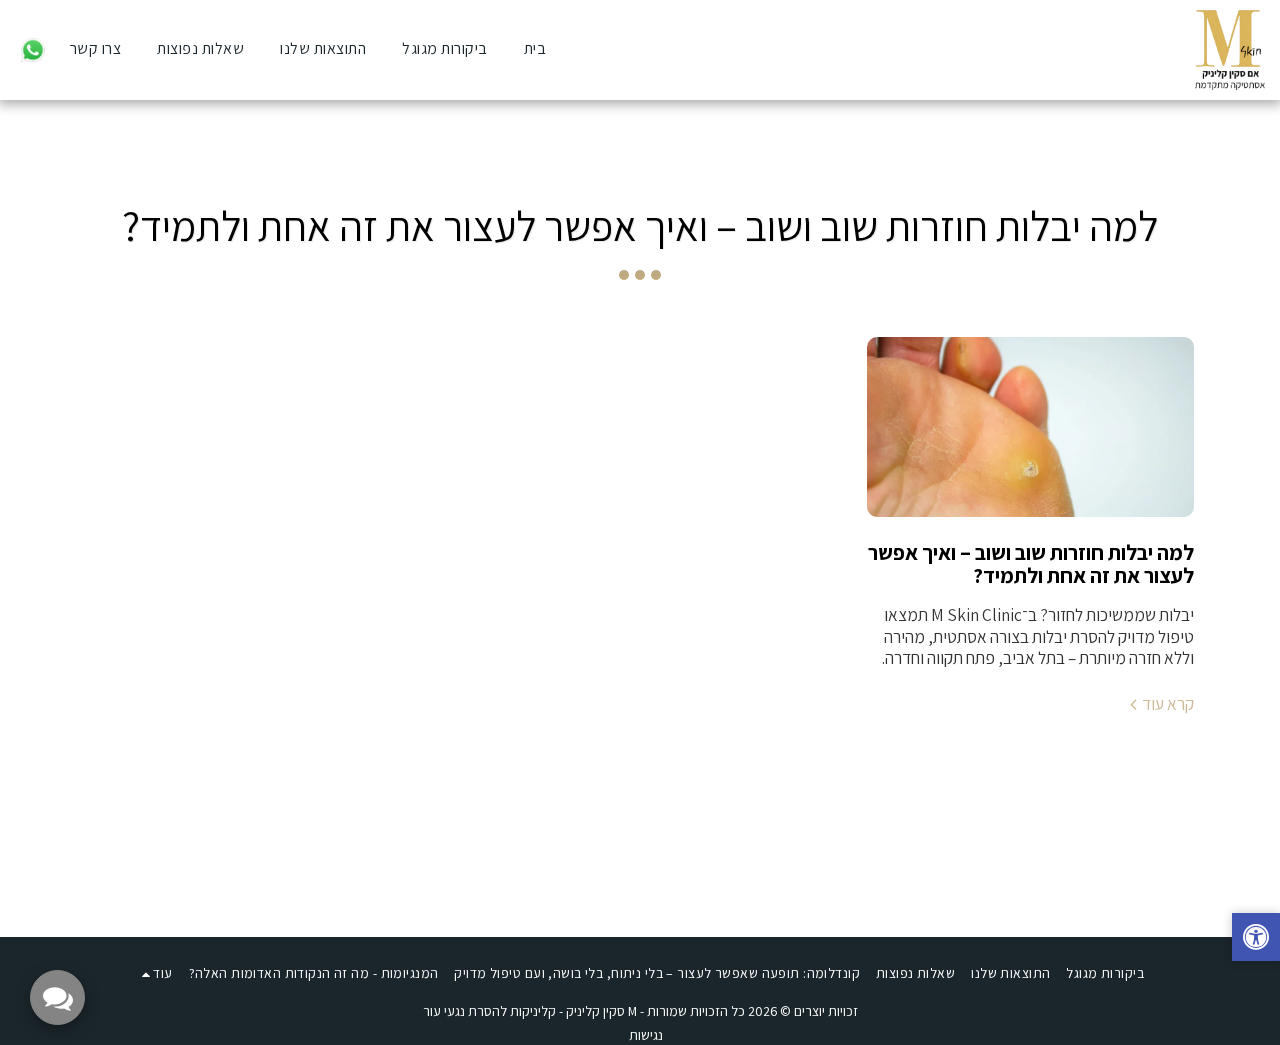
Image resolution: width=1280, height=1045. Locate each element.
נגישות (646, 1035)
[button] (33, 49)
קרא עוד (1168, 704)
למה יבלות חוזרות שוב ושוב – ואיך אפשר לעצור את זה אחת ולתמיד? (1031, 564)
